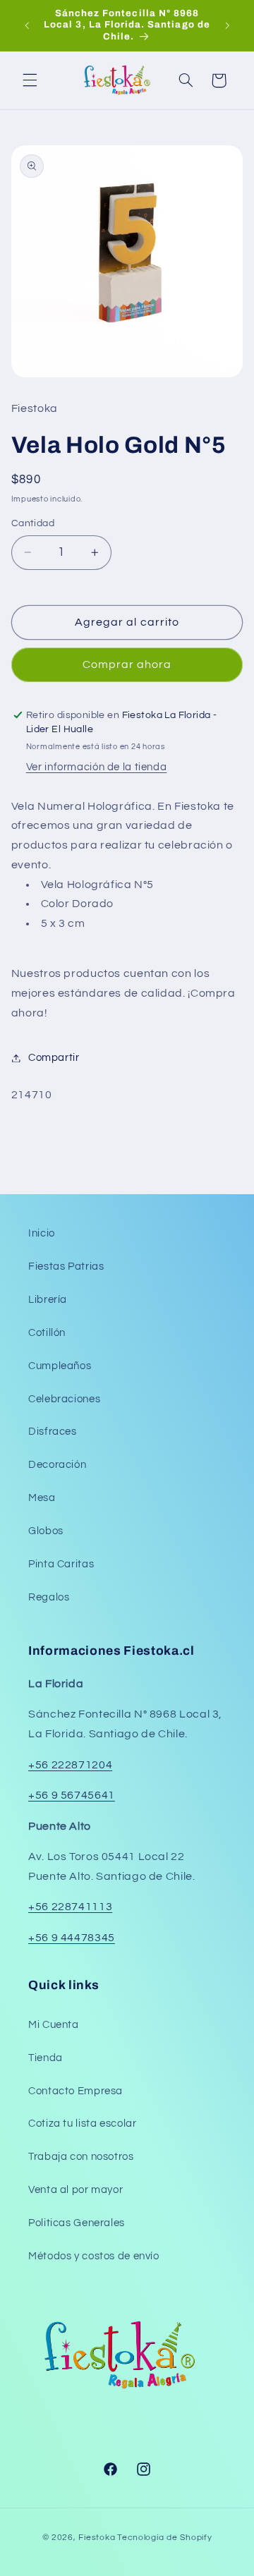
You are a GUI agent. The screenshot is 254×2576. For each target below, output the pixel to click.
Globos (46, 1531)
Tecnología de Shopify (164, 2538)
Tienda (46, 2058)
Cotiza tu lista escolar (83, 2124)
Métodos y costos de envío (94, 2256)
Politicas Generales (77, 2223)
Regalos (49, 1597)
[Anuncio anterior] (27, 25)
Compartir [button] (54, 1058)
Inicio (42, 1233)
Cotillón (47, 1333)
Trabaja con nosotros (81, 2157)
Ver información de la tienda (97, 767)
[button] (30, 80)
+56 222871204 (70, 1765)
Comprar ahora (127, 664)
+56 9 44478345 (72, 1938)
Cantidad (33, 523)
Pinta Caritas (61, 1564)
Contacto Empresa (75, 2091)
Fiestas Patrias (66, 1266)
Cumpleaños (60, 1366)
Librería (48, 1300)
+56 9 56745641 (72, 1795)
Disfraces (53, 1432)
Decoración (57, 1465)
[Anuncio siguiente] (227, 25)
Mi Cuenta (54, 2025)
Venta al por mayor (75, 2190)
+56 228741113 (70, 1907)
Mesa (42, 1498)
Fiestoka (97, 2538)
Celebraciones (64, 1399)
